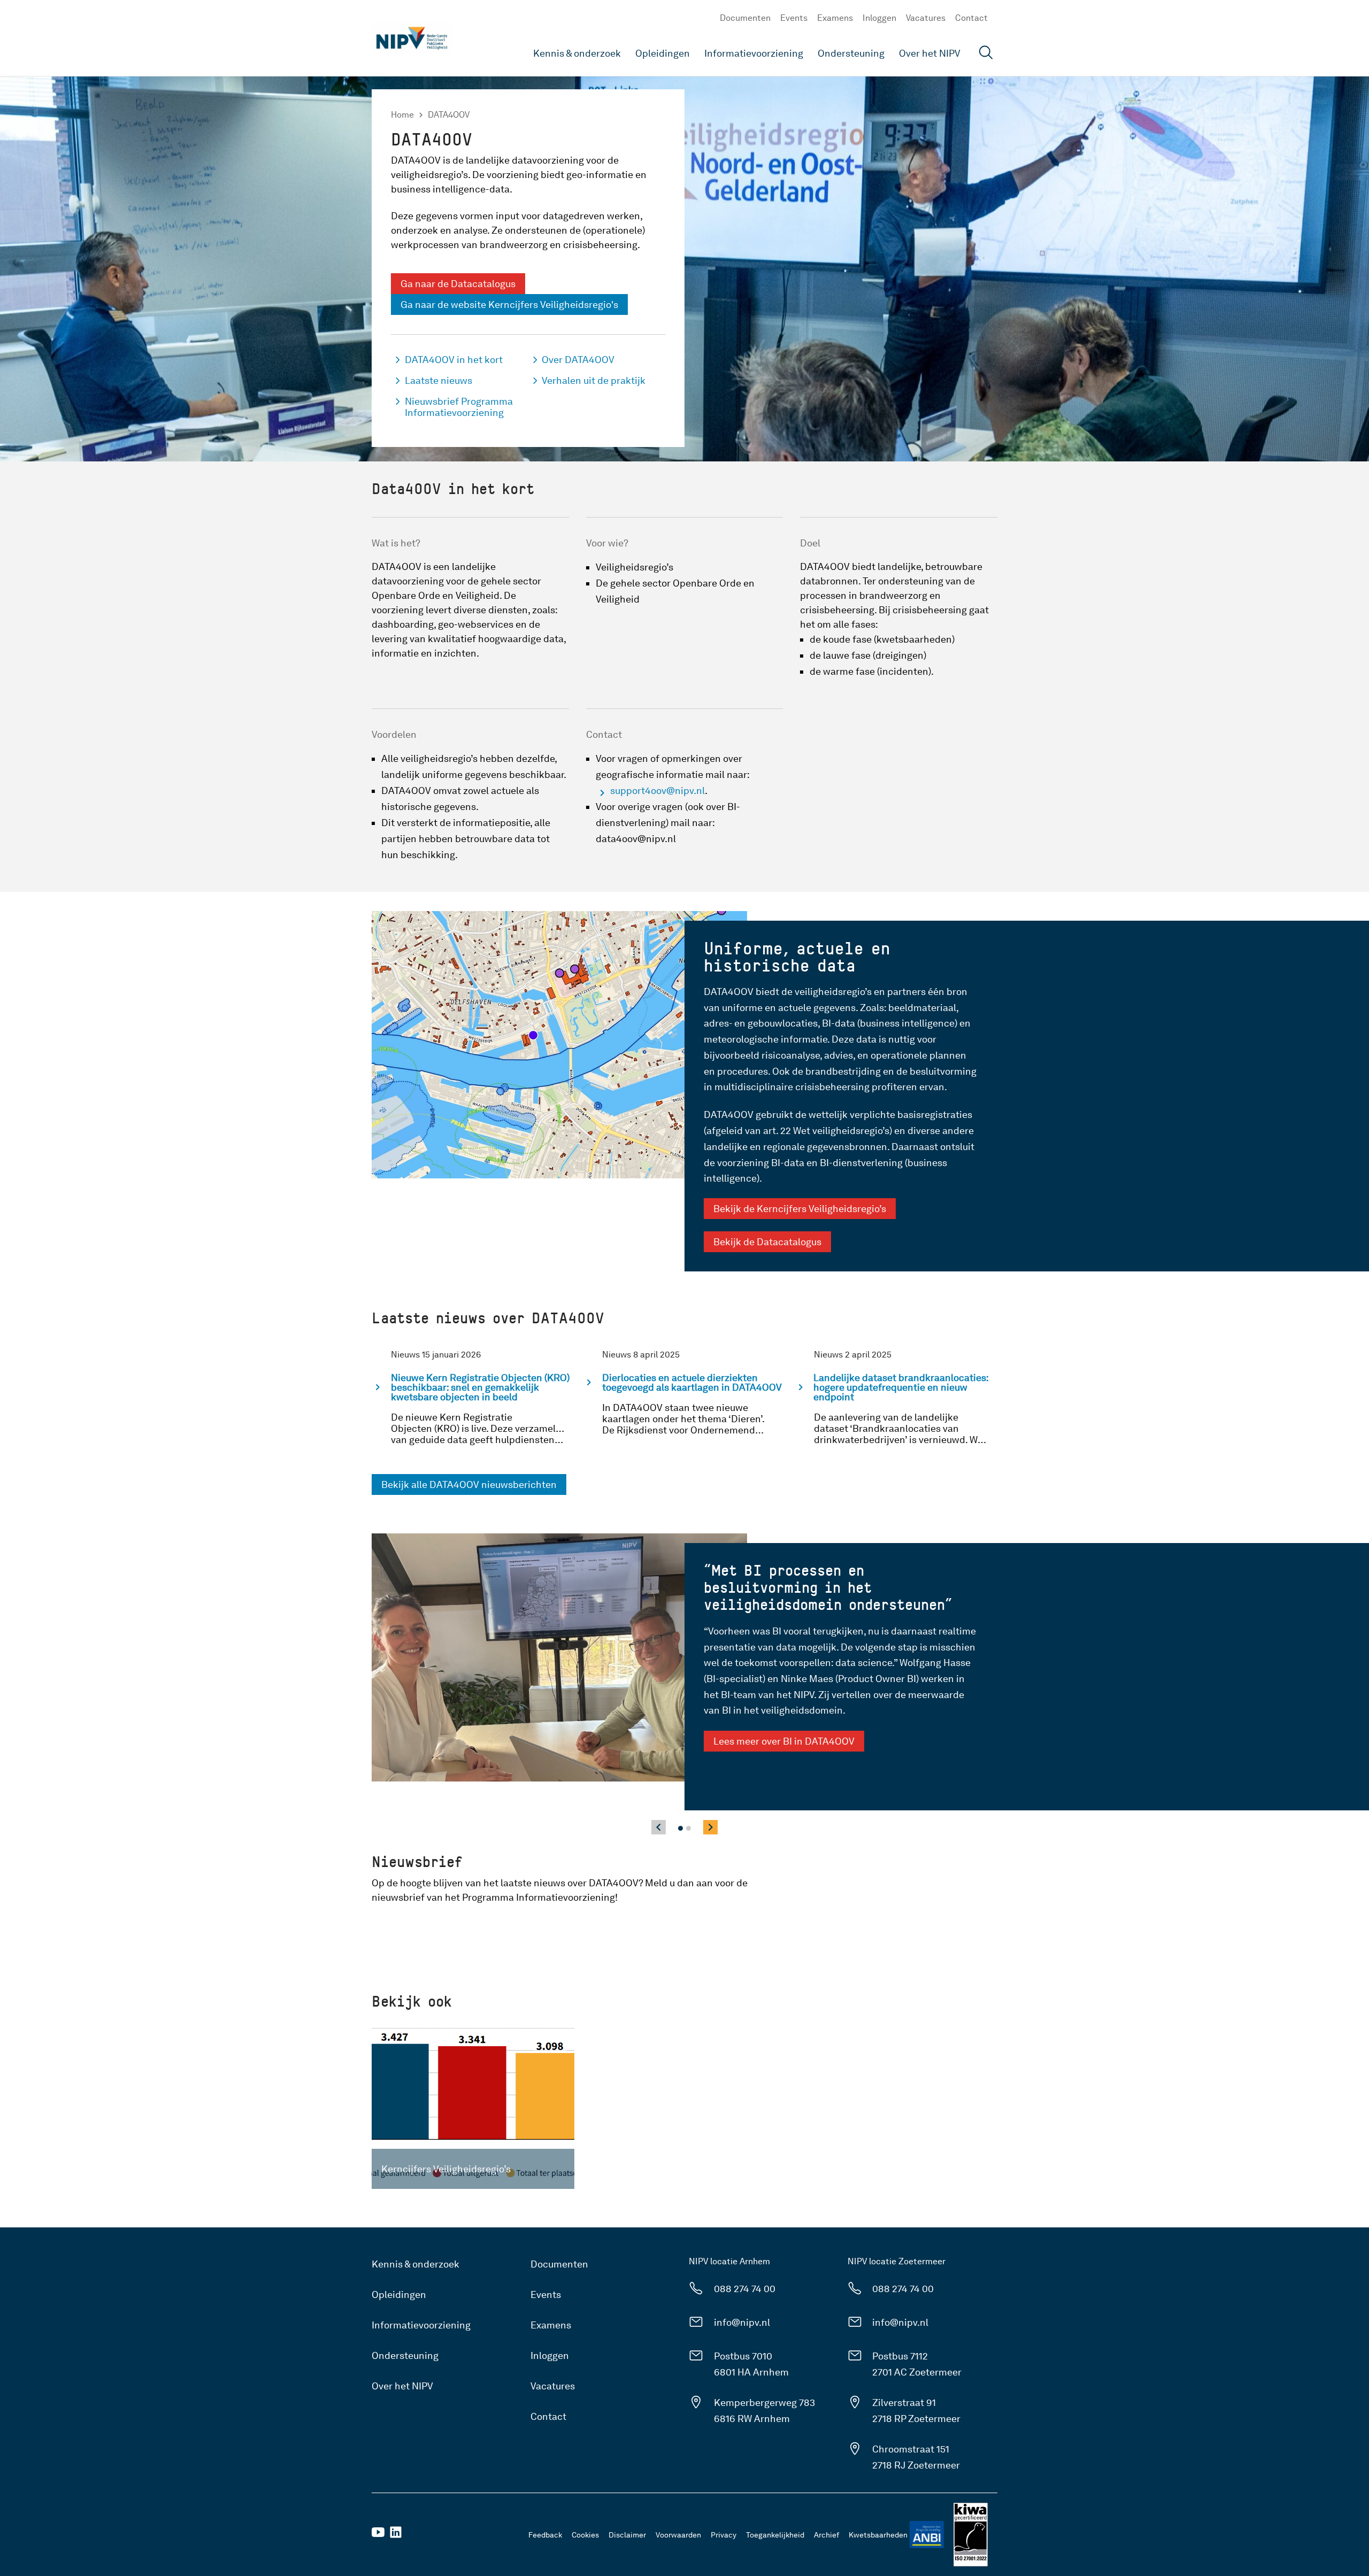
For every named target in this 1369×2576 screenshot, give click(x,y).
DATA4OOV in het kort (454, 360)
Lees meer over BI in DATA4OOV (784, 1741)
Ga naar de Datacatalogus (458, 284)
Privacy (724, 2535)
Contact (971, 18)
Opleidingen (663, 53)
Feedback (545, 2535)
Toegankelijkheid (775, 2535)
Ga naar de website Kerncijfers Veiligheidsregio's (509, 304)
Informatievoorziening (754, 53)
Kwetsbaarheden (878, 2535)
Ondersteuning (851, 53)
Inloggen (879, 18)
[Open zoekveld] (986, 54)
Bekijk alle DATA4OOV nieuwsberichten (469, 1484)
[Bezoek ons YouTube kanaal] (378, 2536)
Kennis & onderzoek (577, 53)
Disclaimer (627, 2535)
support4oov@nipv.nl (657, 790)
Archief (826, 2535)
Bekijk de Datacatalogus (767, 1242)
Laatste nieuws (439, 380)
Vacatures (926, 18)
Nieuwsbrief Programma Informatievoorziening (459, 407)
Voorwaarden (678, 2535)
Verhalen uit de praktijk (594, 380)
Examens (835, 18)
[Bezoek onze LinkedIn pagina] (396, 2536)
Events (794, 18)
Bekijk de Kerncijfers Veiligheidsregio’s (800, 1209)
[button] (680, 1828)
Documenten (745, 18)
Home (402, 115)
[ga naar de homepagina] (412, 38)
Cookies (585, 2535)
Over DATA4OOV (578, 360)
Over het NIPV (930, 53)
